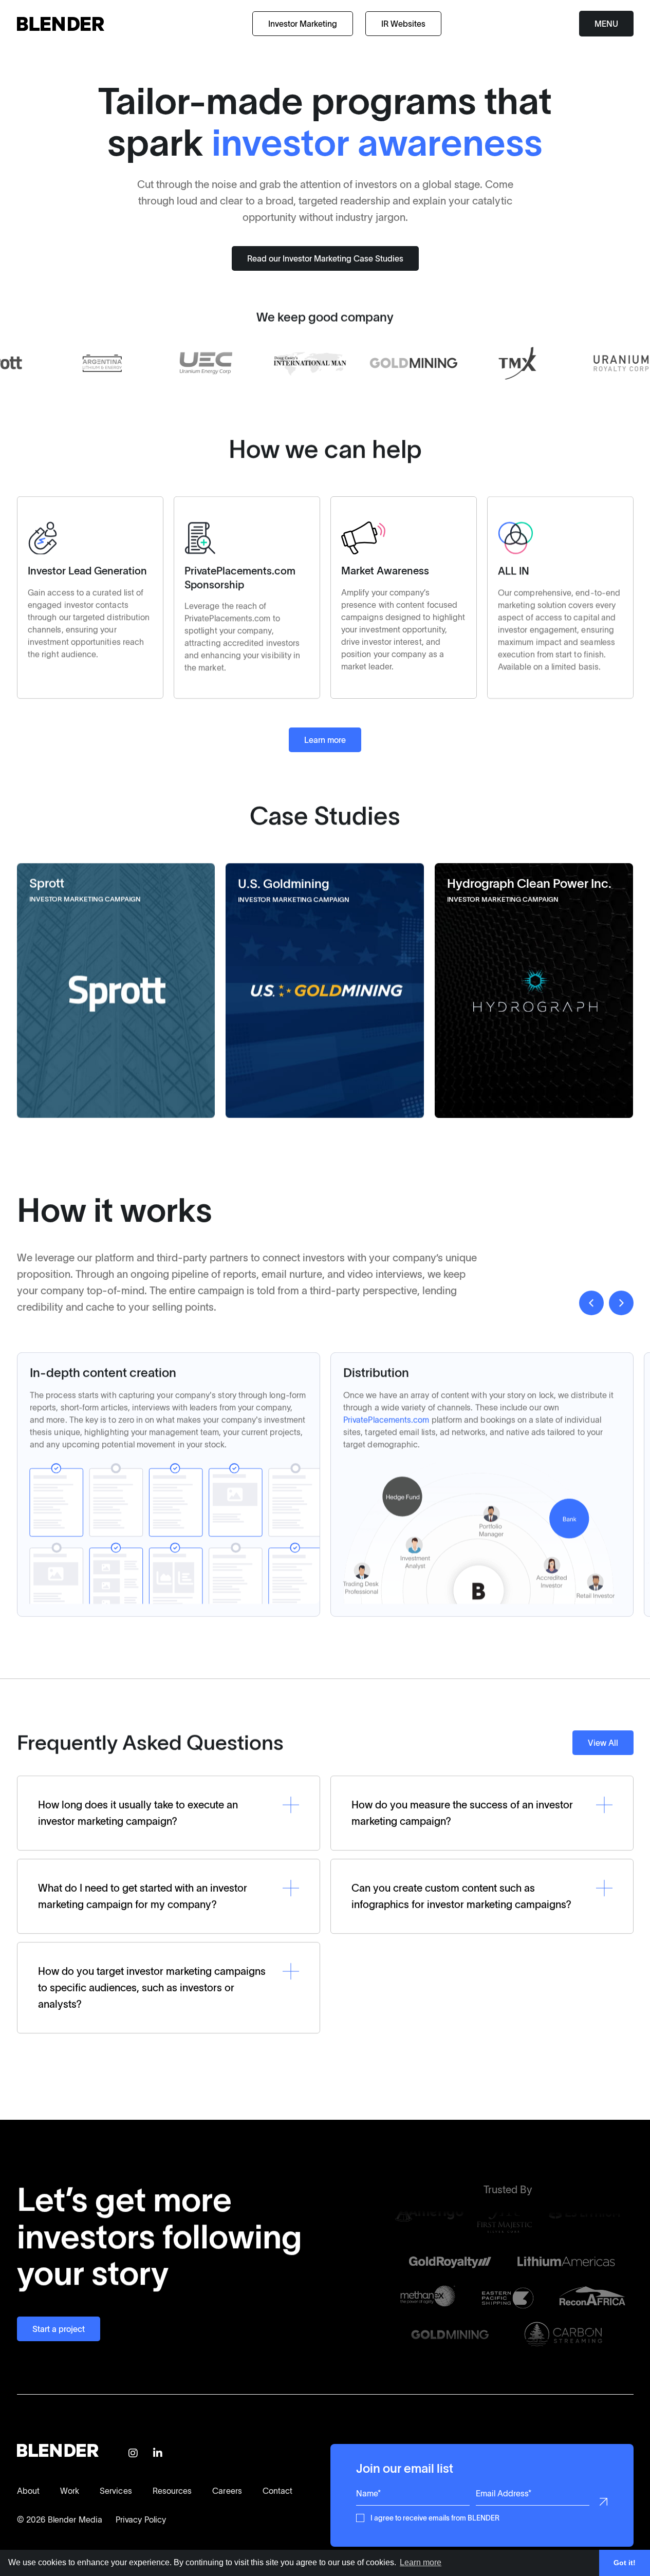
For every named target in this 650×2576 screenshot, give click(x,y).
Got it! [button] (625, 2563)
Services (116, 2491)
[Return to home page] (61, 24)
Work (70, 2491)
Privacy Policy (141, 2519)
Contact (278, 2491)
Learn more (325, 740)
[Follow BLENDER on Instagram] (133, 2454)
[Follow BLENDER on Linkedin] (158, 2454)
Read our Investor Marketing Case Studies (325, 258)
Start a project (59, 2329)
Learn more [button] (421, 2562)
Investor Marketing (303, 24)
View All (603, 1743)
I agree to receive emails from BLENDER (435, 2517)
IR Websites (403, 24)
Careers (227, 2491)
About (28, 2491)
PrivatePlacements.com (386, 1420)
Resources (172, 2491)
